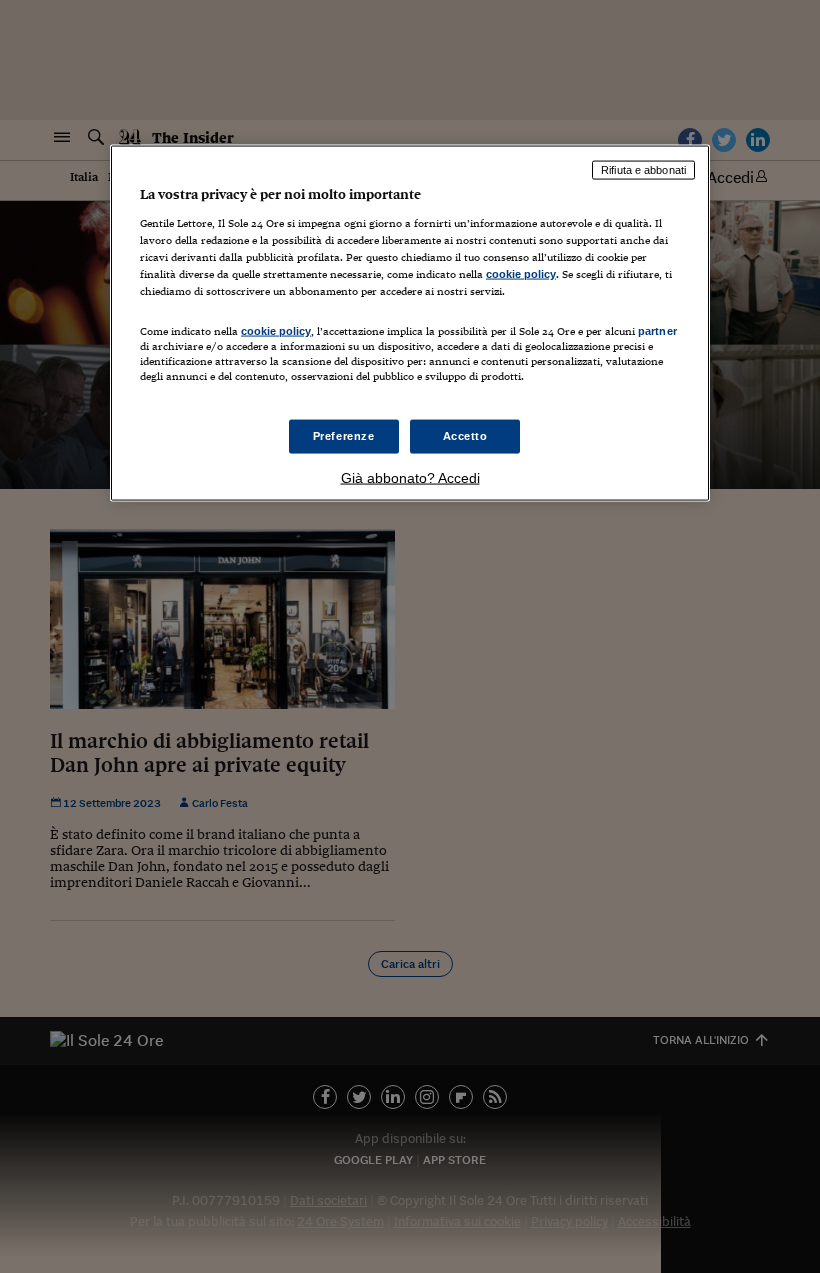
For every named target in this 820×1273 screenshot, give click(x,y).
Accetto (465, 436)
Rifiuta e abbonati (643, 170)
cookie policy (521, 273)
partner (657, 330)
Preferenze (344, 436)
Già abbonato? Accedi (410, 478)
